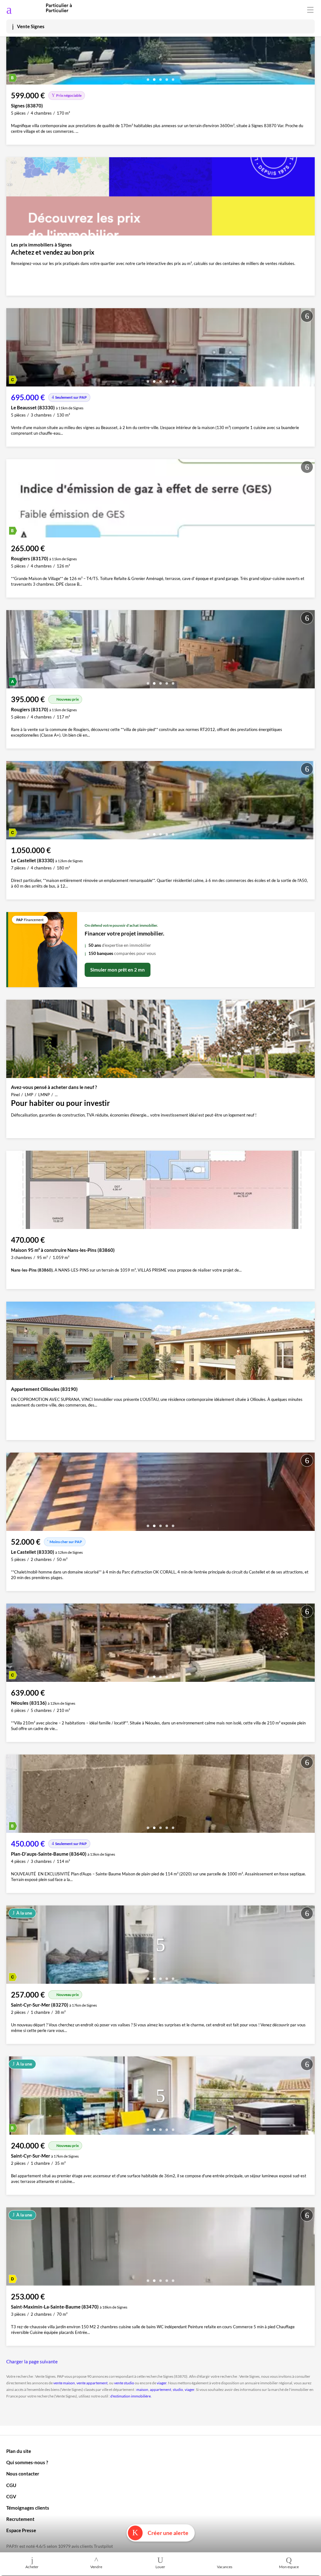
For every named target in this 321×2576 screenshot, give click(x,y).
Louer (160, 2567)
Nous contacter (23, 2474)
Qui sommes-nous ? (27, 2462)
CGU (11, 2485)
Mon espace (289, 2567)
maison (142, 2389)
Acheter (32, 2567)
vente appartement (92, 2383)
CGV (11, 2496)
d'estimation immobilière (131, 2396)
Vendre (96, 2567)
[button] (148, 77)
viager (162, 2383)
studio (178, 2389)
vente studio (124, 2383)
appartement (160, 2389)
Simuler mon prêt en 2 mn (118, 970)
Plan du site (19, 2451)
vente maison (64, 2383)
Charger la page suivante (32, 2361)
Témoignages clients (28, 2508)
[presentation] (13, 47)
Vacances (225, 2567)
